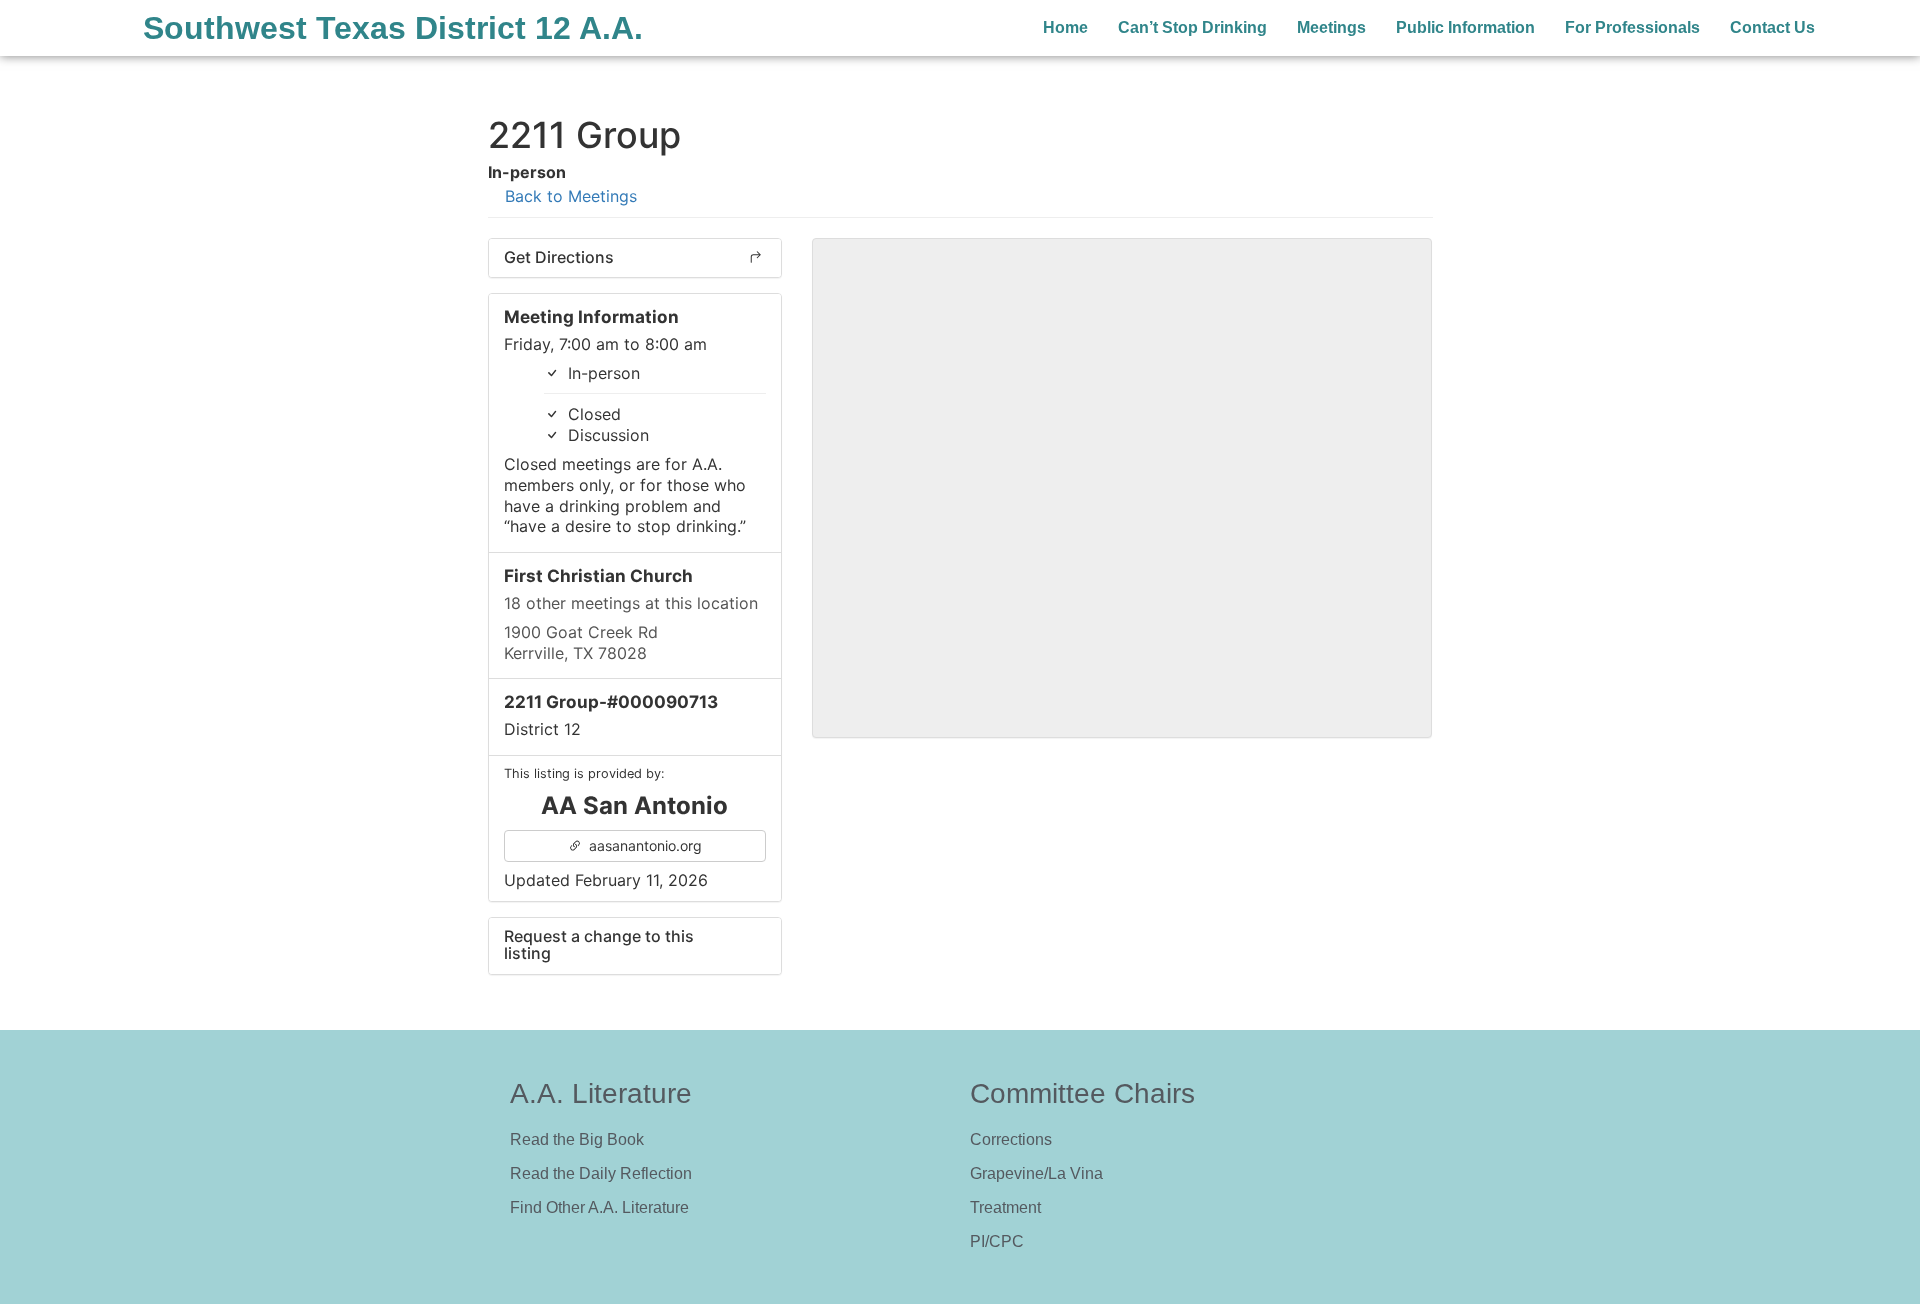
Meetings (1331, 27)
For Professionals (1632, 27)
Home (1065, 27)
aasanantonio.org (643, 845)
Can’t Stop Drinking (1192, 27)
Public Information (1465, 27)
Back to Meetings (568, 196)
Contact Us (1772, 27)
